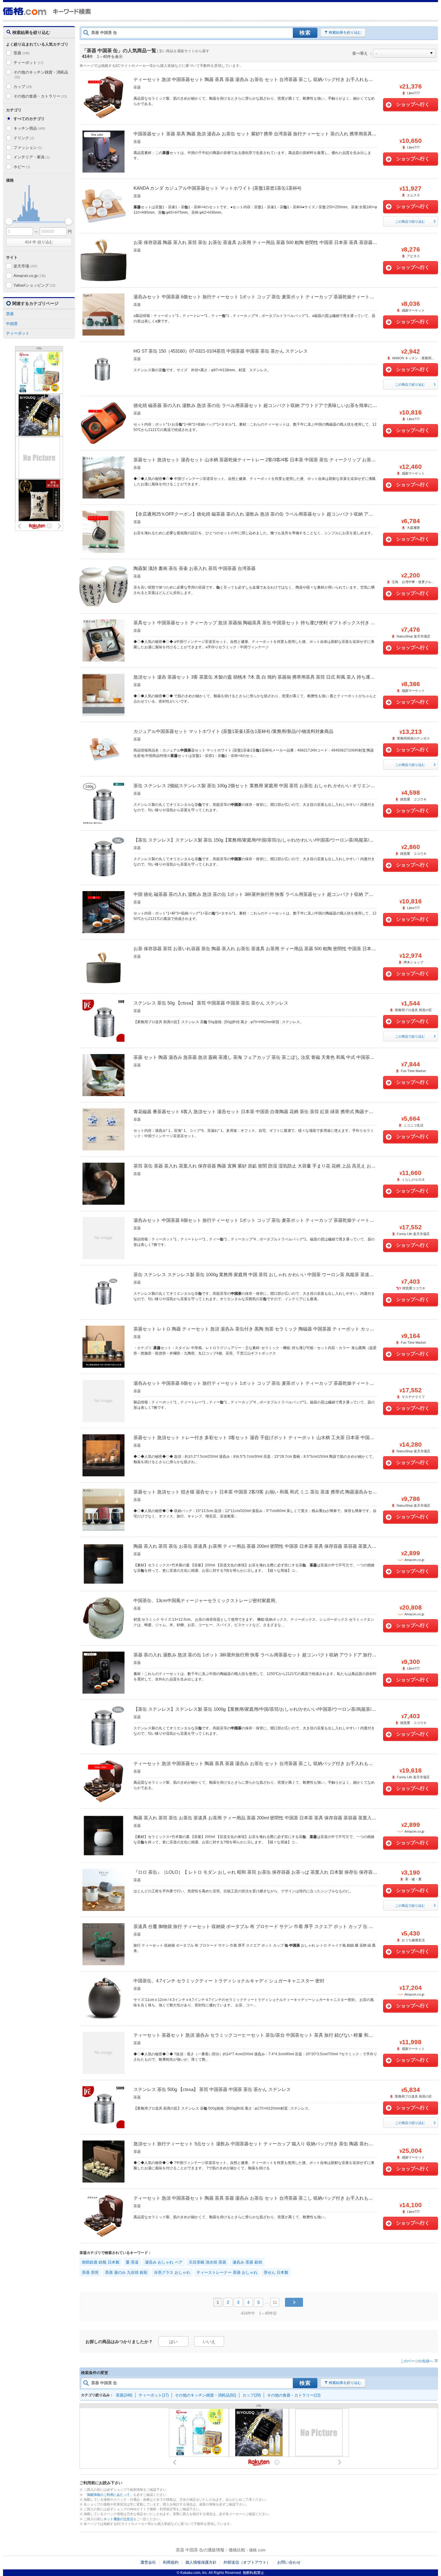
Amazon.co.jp (30, 276)
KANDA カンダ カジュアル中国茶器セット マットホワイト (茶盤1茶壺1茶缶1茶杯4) (217, 188)
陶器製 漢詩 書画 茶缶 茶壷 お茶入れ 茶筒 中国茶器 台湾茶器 (195, 568)
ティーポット (28, 63)
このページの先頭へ (417, 2361)
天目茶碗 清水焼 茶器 (207, 2262)
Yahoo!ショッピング (34, 285)
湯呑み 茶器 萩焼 (247, 2262)
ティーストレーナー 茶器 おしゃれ (227, 2272)
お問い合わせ (289, 2562)
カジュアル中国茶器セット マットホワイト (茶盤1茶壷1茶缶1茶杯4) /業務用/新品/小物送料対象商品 (233, 731)
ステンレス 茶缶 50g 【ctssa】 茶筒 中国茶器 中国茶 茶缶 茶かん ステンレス (211, 1003)
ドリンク (24, 138)
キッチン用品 (29, 128)
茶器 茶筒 (90, 2272)
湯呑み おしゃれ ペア (164, 2262)
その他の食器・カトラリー (40, 96)
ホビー (22, 167)
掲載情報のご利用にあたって (108, 2495)
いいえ (209, 2342)
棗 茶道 (132, 2262)
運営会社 (148, 2562)
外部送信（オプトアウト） (247, 2562)
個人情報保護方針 (201, 2562)
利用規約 (171, 2562)
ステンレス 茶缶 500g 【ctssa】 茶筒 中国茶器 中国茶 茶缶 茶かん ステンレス (212, 2089)
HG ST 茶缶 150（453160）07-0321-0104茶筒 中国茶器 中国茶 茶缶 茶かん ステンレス (221, 351)
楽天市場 (25, 266)
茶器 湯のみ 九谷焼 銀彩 (126, 2272)
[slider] (9, 221)
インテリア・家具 (31, 157)
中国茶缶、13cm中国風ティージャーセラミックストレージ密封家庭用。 (207, 1600)
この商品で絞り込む (410, 221)
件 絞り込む (39, 242)
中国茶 (12, 324)
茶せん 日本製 (276, 2272)
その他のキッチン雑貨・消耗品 (41, 75)
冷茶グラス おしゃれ (172, 2272)
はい (173, 2342)
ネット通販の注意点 (118, 2519)
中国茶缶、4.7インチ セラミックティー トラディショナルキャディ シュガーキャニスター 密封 (229, 1981)
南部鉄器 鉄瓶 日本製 (101, 2262)
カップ (23, 87)
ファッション (28, 148)
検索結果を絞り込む (345, 32)
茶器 (22, 53)
